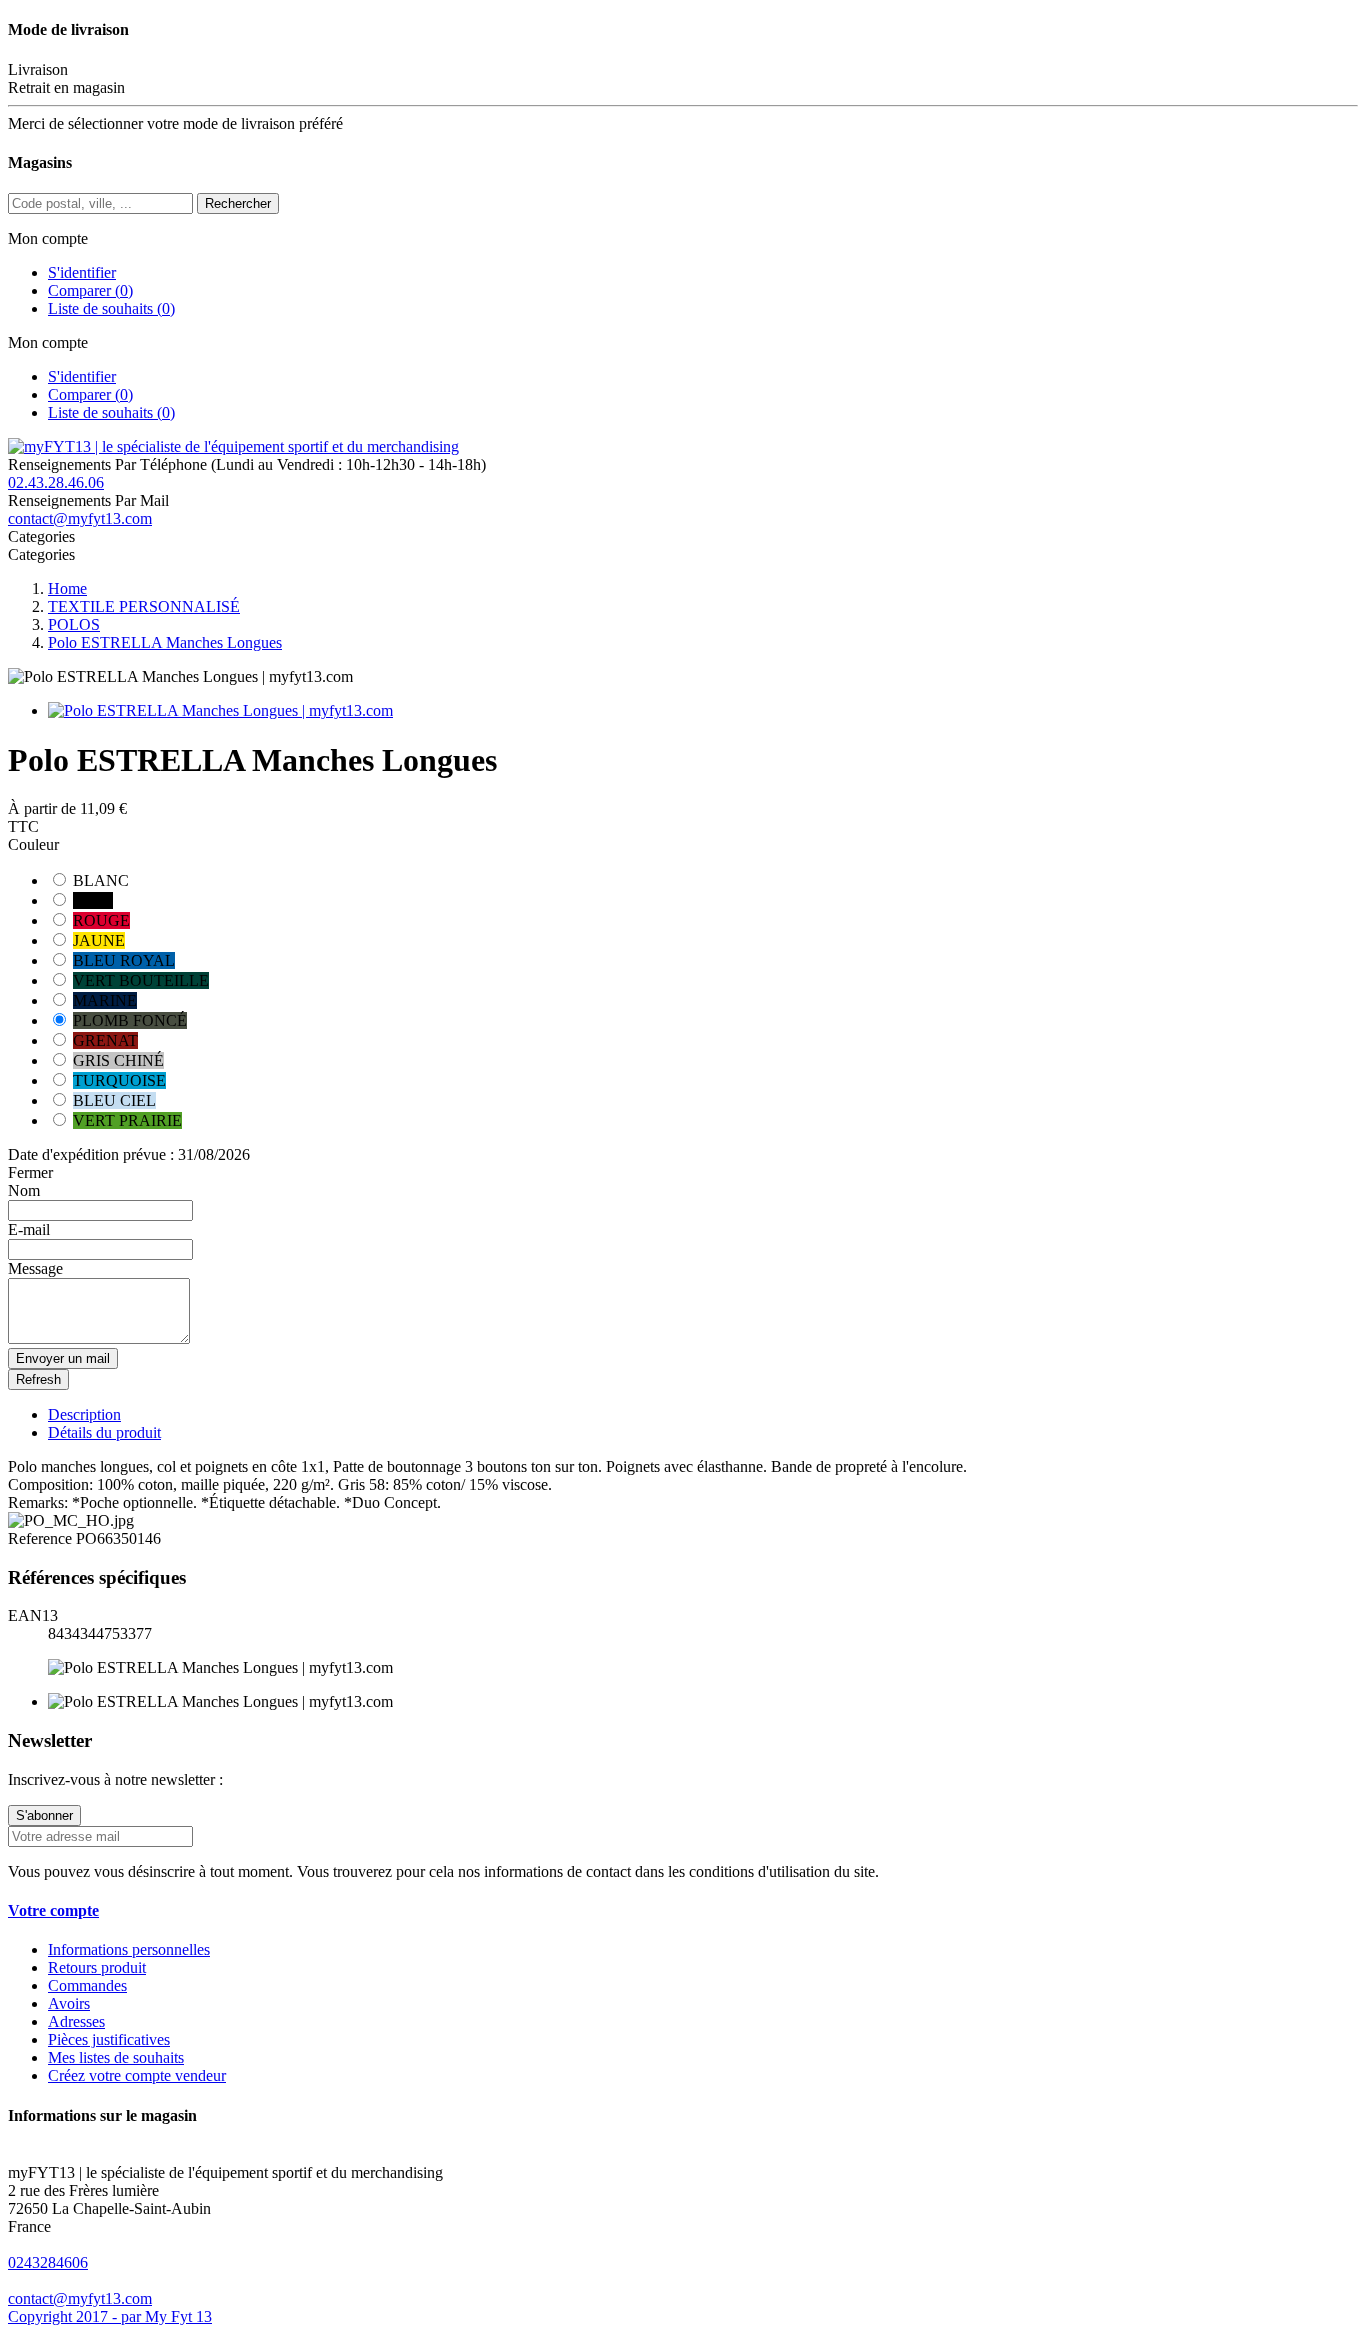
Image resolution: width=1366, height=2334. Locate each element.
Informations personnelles (129, 1949)
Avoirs (69, 2003)
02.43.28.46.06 (56, 482)
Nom (24, 1190)
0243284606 (48, 2262)
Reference (42, 1538)
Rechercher (238, 203)
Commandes (87, 1985)
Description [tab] (84, 1414)
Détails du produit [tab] (104, 1432)
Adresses (76, 2021)
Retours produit (97, 1967)
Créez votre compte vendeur (137, 2075)
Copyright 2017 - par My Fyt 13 (110, 2316)
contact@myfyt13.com (80, 518)
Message (35, 1268)
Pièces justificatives (109, 2039)
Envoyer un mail (63, 1358)
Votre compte (53, 1910)
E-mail (29, 1229)
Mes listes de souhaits (116, 2057)
